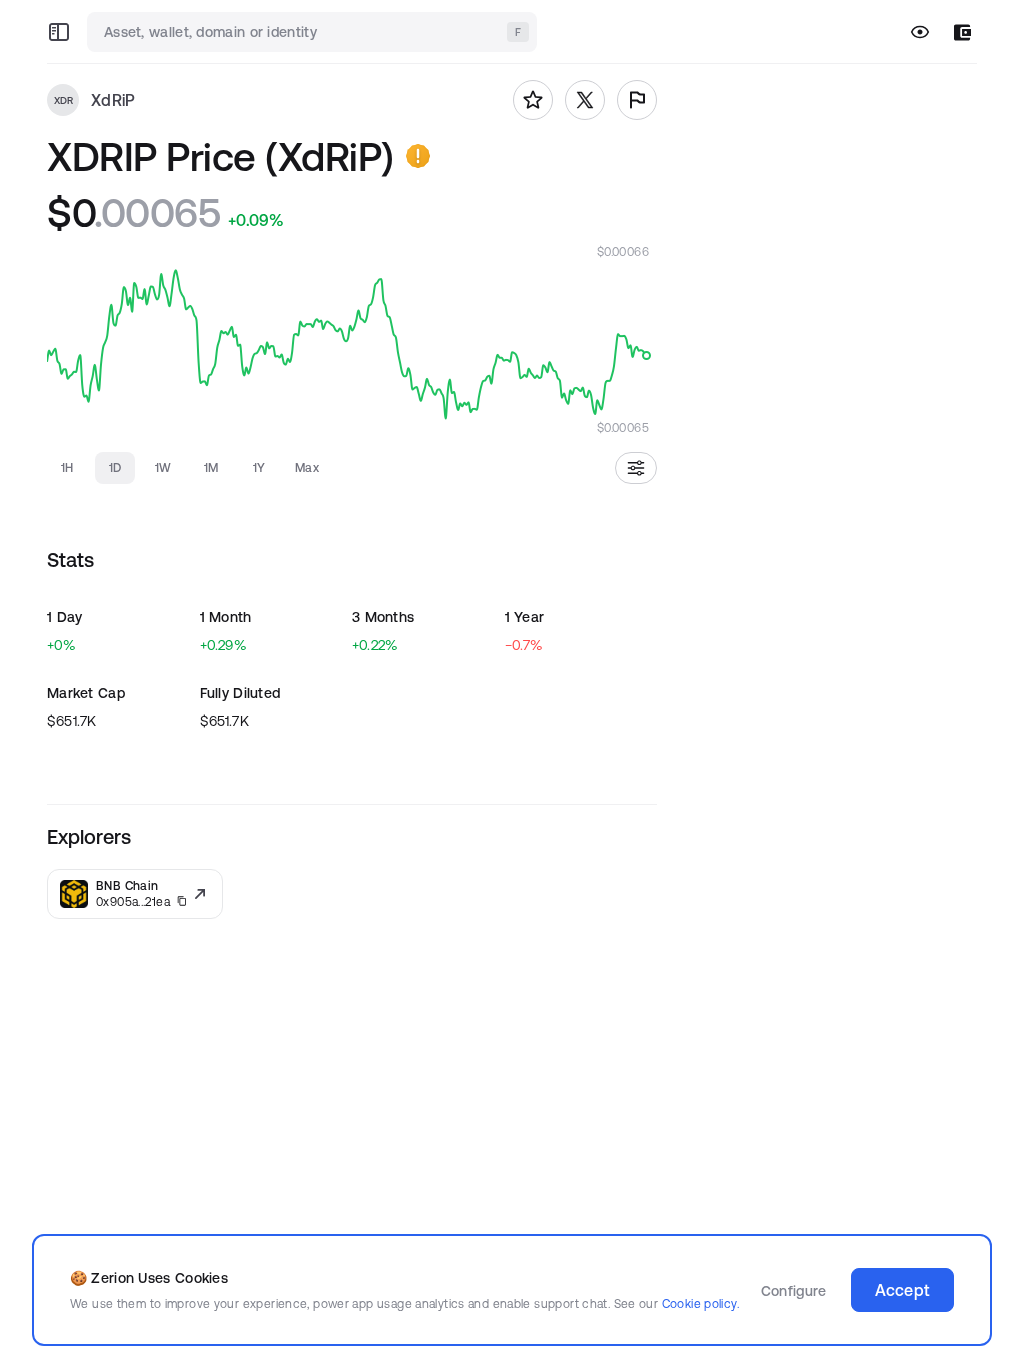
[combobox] (314, 32)
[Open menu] (59, 32)
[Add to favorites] (533, 100)
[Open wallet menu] (962, 32)
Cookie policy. (700, 1303)
